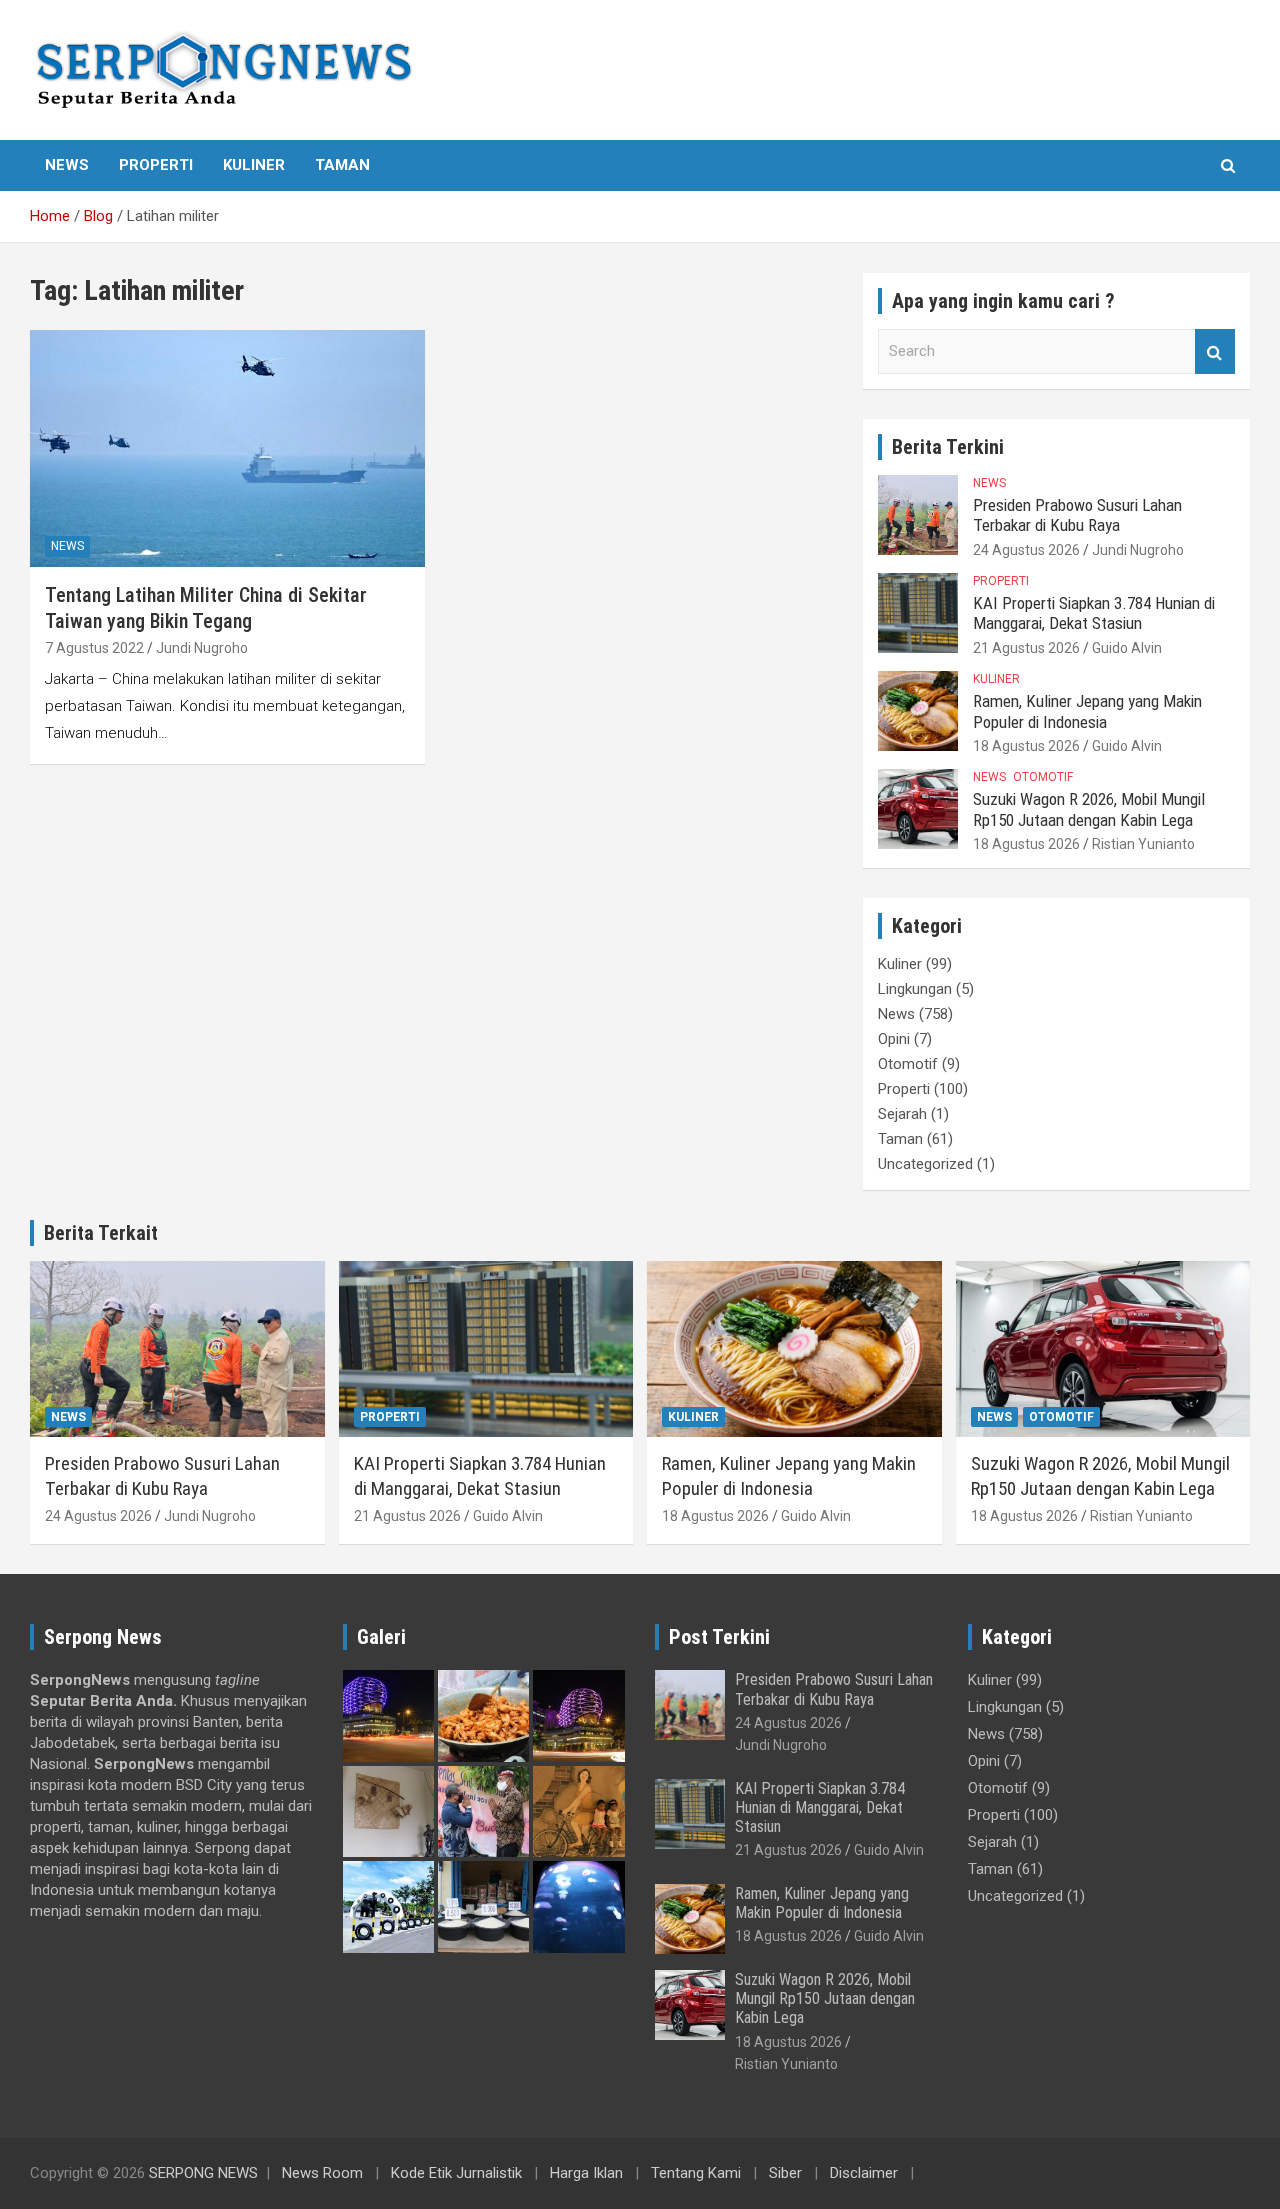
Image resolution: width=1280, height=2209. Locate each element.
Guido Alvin (1127, 648)
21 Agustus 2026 (1026, 648)
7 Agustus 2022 (94, 648)
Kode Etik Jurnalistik (456, 2173)
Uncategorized (925, 1164)
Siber (785, 2173)
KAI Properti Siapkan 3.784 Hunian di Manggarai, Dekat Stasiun (1094, 613)
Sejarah (902, 1114)
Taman (342, 165)
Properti (156, 165)
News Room (322, 2173)
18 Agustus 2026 (1026, 746)
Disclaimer (864, 2173)
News (67, 165)
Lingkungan (915, 989)
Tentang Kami (696, 2173)
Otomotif (1043, 777)
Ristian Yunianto (1143, 844)
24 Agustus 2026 (1026, 550)
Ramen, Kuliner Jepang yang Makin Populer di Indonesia (1087, 711)
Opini (894, 1039)
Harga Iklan (586, 2173)
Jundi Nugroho (202, 648)
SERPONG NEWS (203, 2173)
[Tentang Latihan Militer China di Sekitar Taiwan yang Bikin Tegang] (227, 448)
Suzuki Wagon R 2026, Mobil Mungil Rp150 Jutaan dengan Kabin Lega (1089, 809)
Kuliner (254, 165)
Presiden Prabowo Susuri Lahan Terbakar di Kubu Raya (1077, 515)
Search (1215, 351)
